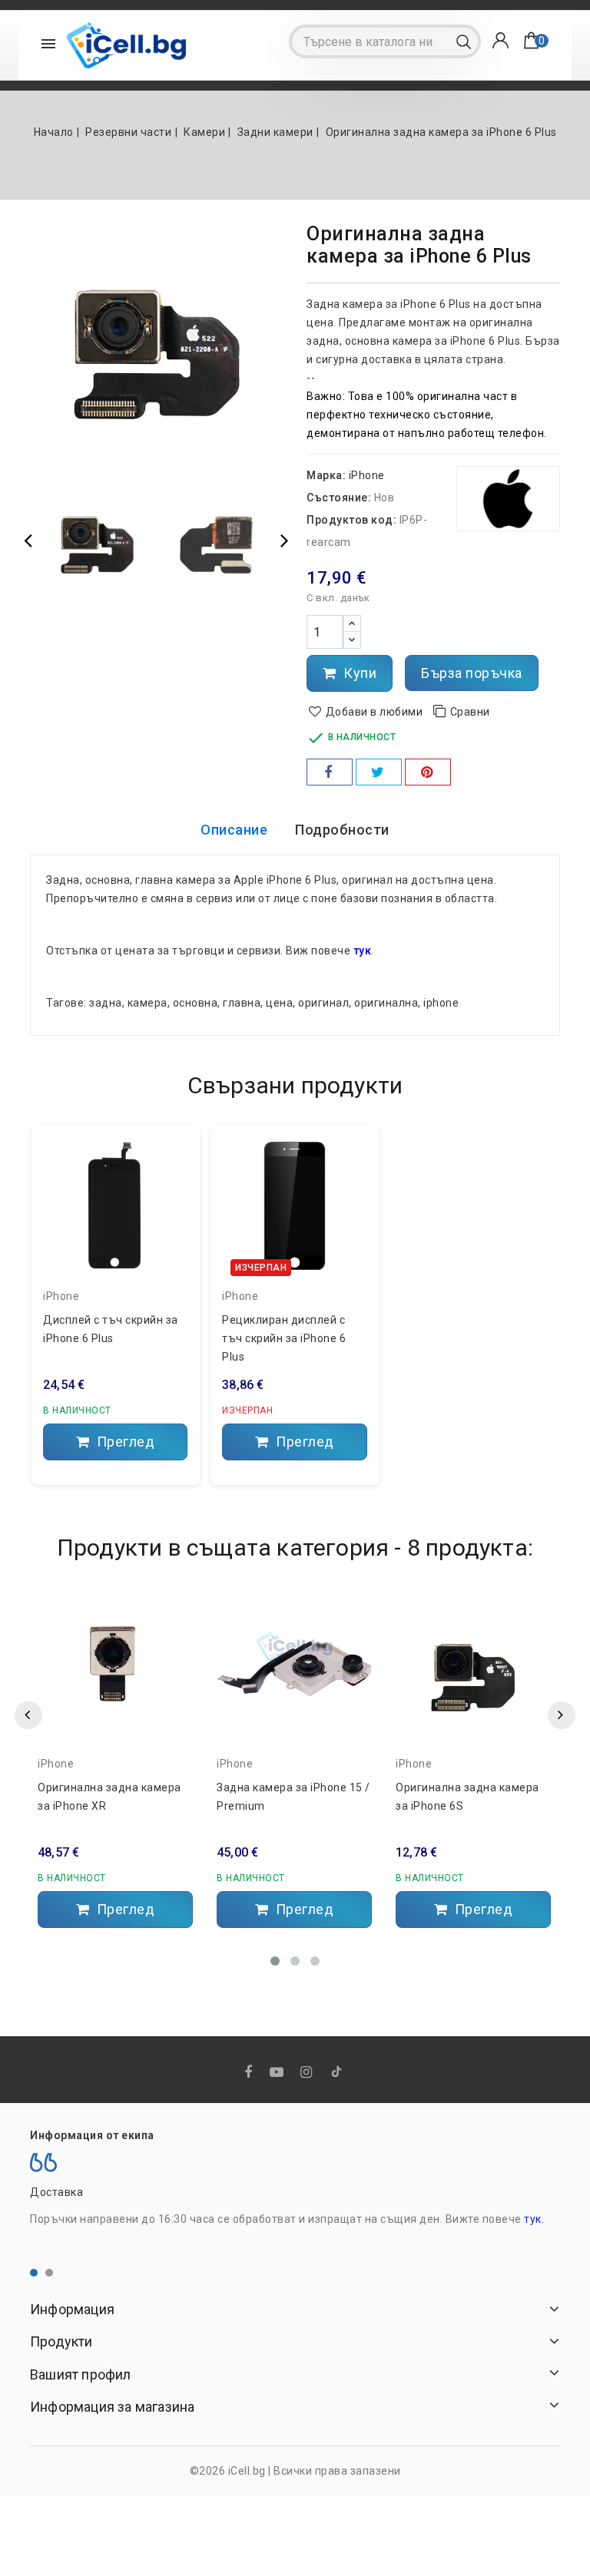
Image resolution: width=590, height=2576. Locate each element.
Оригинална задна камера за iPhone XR (109, 1797)
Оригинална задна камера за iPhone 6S (467, 1797)
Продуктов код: (351, 520)
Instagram (308, 2073)
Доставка (56, 2192)
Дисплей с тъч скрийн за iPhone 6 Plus (111, 1329)
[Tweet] (379, 772)
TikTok (338, 2075)
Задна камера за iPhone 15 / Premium (293, 1797)
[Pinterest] (428, 772)
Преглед (124, 1442)
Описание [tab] (234, 830)
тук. (534, 2219)
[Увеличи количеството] (352, 624)
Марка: (326, 475)
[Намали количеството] (352, 640)
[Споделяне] (330, 772)
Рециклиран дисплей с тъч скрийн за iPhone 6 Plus (284, 1338)
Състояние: (339, 498)
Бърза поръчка (472, 673)
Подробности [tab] (342, 830)
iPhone (367, 475)
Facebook (250, 2073)
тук (363, 951)
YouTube (278, 2073)
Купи (359, 673)
